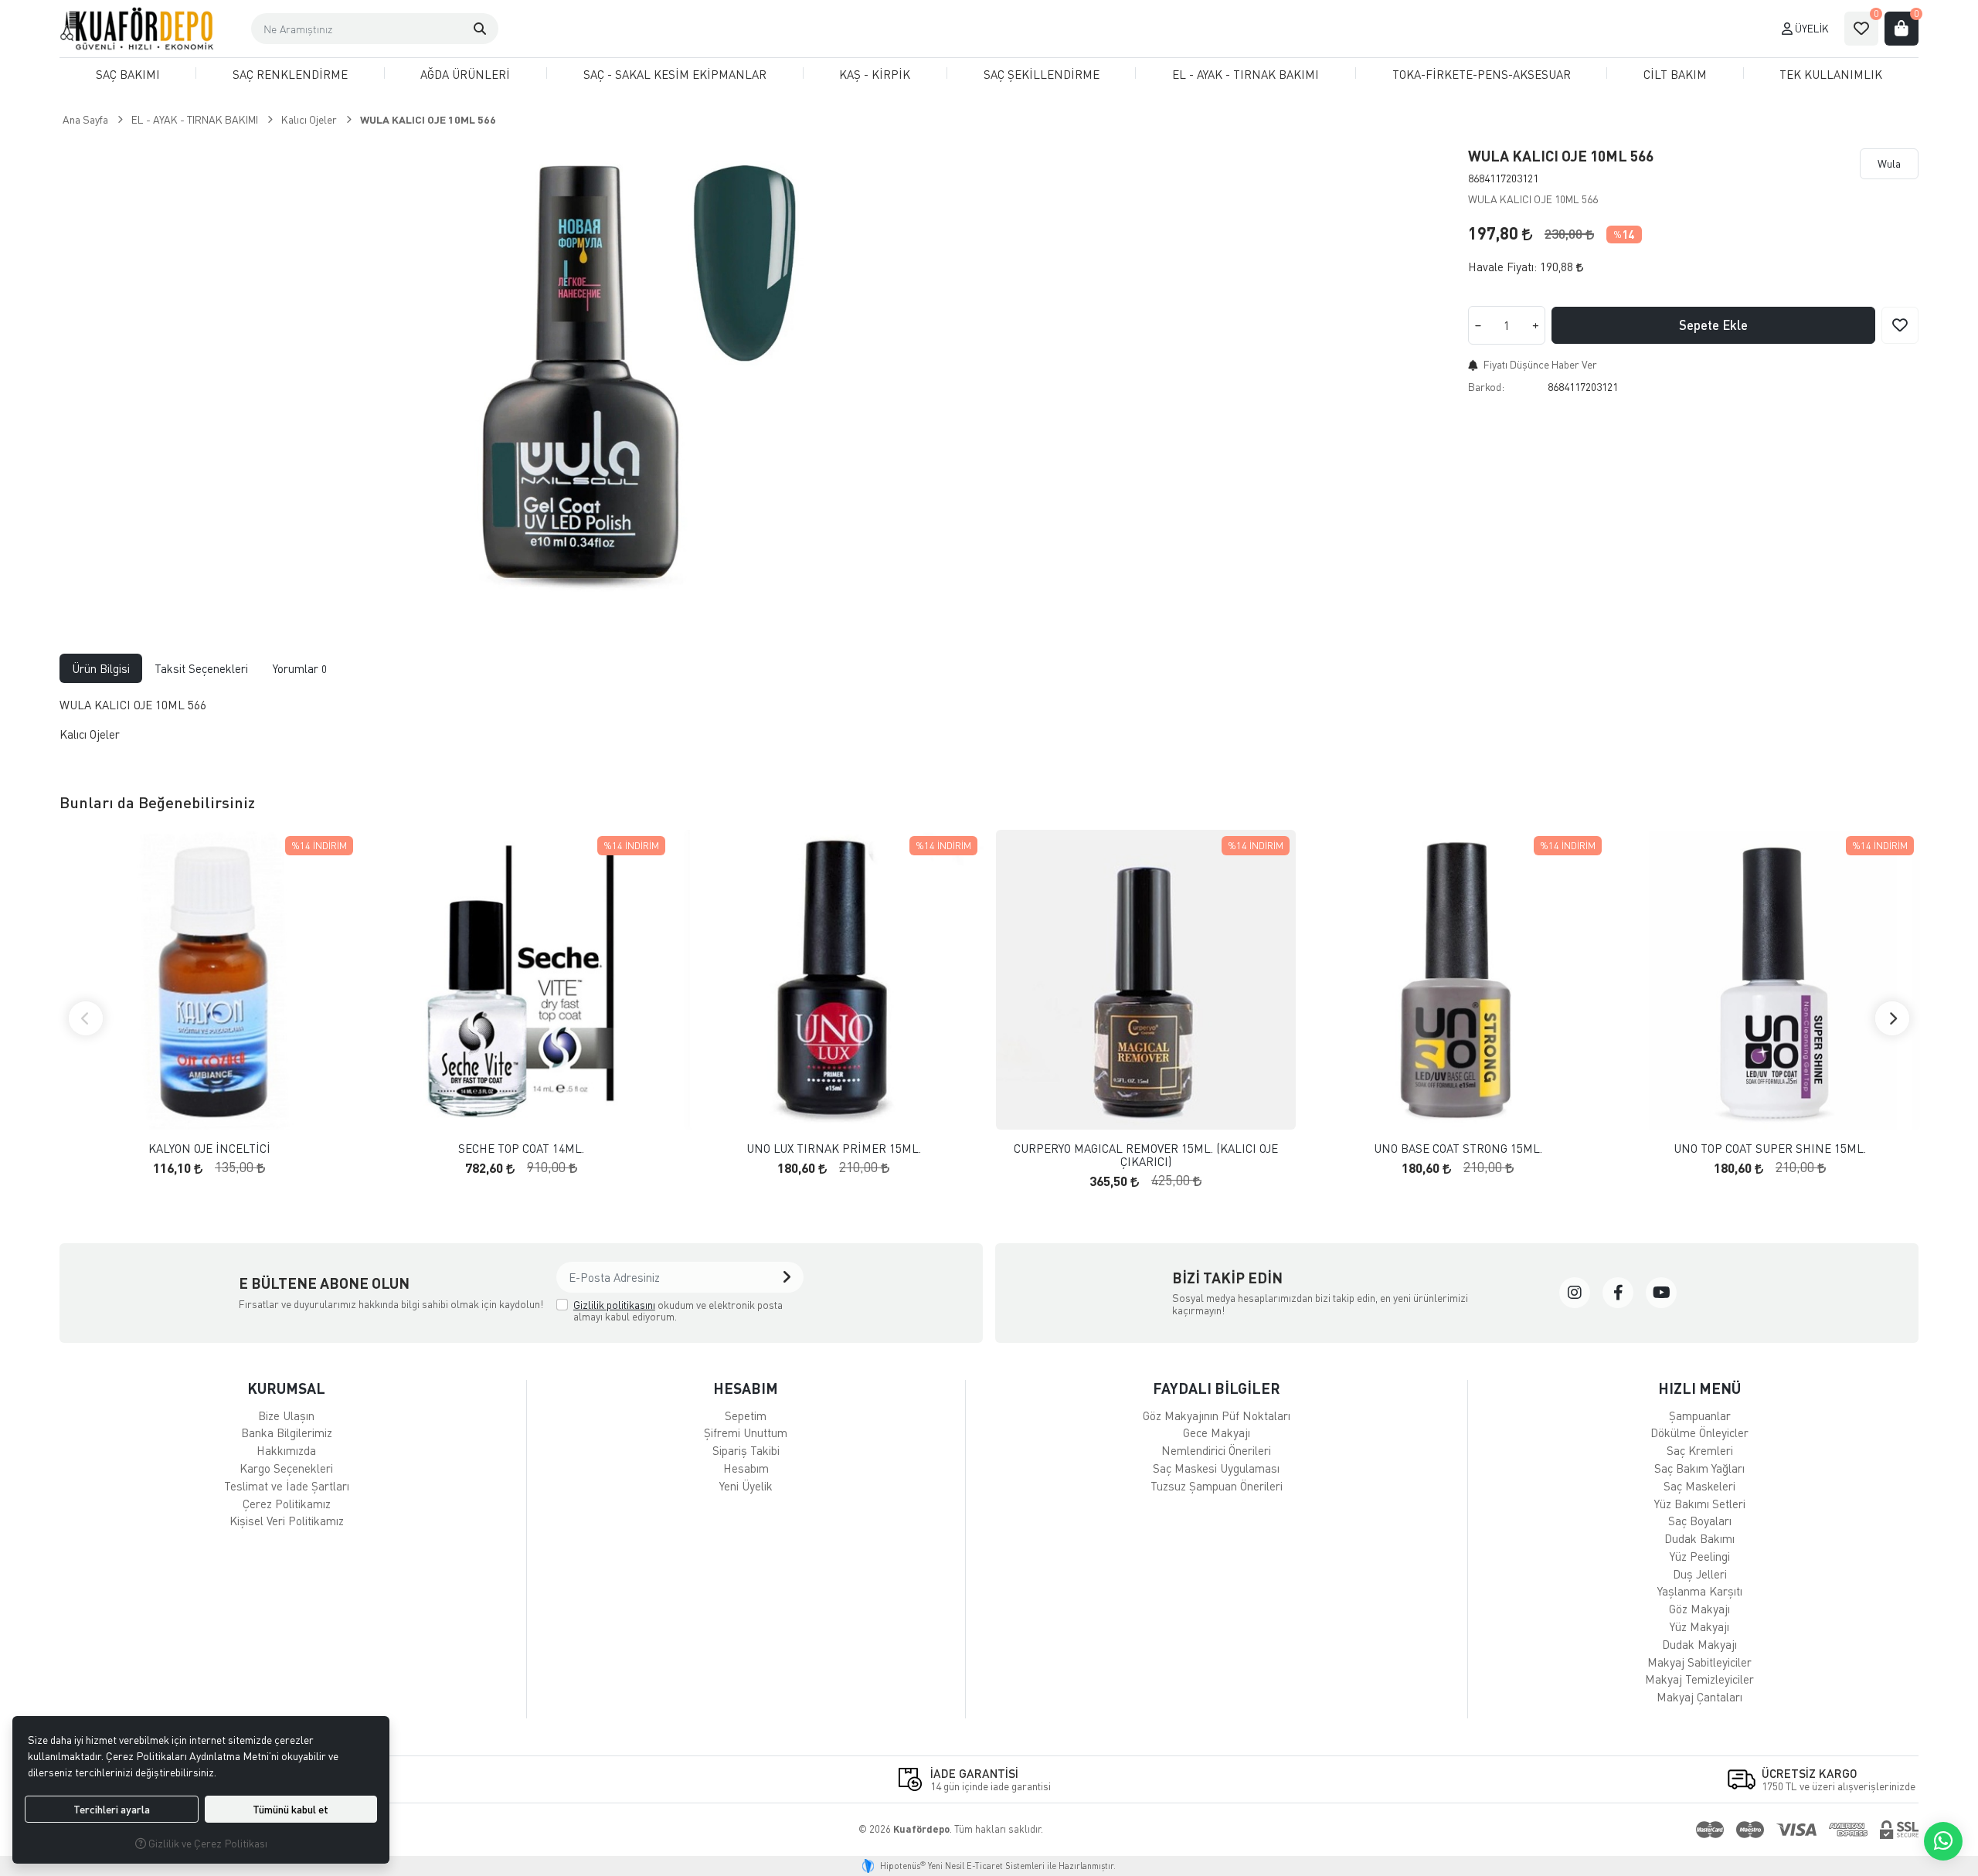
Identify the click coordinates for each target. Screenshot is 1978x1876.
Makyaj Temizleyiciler (1699, 1679)
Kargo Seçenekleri (286, 1468)
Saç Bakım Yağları (1699, 1468)
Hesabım (746, 1468)
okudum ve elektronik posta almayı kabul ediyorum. (678, 1311)
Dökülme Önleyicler (1699, 1432)
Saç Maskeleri (1699, 1486)
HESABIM (746, 1388)
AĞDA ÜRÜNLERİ (465, 74)
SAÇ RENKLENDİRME (290, 74)
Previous (86, 1018)
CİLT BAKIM (1675, 74)
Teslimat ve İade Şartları (287, 1486)
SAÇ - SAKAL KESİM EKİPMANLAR (675, 74)
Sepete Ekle (1713, 325)
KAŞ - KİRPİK (875, 74)
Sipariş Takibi (746, 1450)
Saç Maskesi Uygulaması (1216, 1468)
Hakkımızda (286, 1450)
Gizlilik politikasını (614, 1305)
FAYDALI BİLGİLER (1217, 1388)
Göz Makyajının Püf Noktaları (1217, 1415)
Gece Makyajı (1217, 1432)
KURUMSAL (286, 1388)
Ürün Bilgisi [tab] (101, 668)
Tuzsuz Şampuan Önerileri (1217, 1486)
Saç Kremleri (1700, 1450)
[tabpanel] (989, 726)
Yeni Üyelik (746, 1486)
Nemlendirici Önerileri (1216, 1450)
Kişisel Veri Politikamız (287, 1521)
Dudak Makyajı (1699, 1644)
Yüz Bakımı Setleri (1700, 1504)
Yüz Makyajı (1699, 1626)
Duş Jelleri (1700, 1574)
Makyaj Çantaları (1699, 1697)
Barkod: (1486, 387)
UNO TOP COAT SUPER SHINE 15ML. (1770, 1149)
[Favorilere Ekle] (1900, 325)
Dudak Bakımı (1699, 1538)
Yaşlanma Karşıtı (1700, 1591)
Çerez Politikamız (287, 1504)
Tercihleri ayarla (112, 1809)
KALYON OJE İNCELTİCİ (209, 1149)
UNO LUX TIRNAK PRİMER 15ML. (834, 1149)
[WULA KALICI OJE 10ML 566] (641, 374)
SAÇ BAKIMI (128, 74)
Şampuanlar (1700, 1415)
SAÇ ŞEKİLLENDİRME (1042, 74)
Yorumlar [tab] (300, 668)
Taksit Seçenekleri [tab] (201, 668)
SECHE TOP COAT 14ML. (521, 1149)
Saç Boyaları (1700, 1521)
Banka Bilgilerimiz (287, 1432)
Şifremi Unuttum (746, 1432)
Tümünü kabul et (291, 1809)
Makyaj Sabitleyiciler (1699, 1662)
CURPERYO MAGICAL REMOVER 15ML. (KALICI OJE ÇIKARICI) (1146, 1155)
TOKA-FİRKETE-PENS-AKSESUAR (1482, 74)
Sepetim (746, 1415)
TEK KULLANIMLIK (1831, 74)
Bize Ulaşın (286, 1415)
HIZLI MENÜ (1699, 1388)
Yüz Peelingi (1700, 1556)
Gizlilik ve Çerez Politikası (207, 1843)
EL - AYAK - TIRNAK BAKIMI (1246, 74)
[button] (480, 29)
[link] (1575, 1293)
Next (1892, 1018)
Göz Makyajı (1699, 1609)
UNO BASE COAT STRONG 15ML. (1458, 1149)
